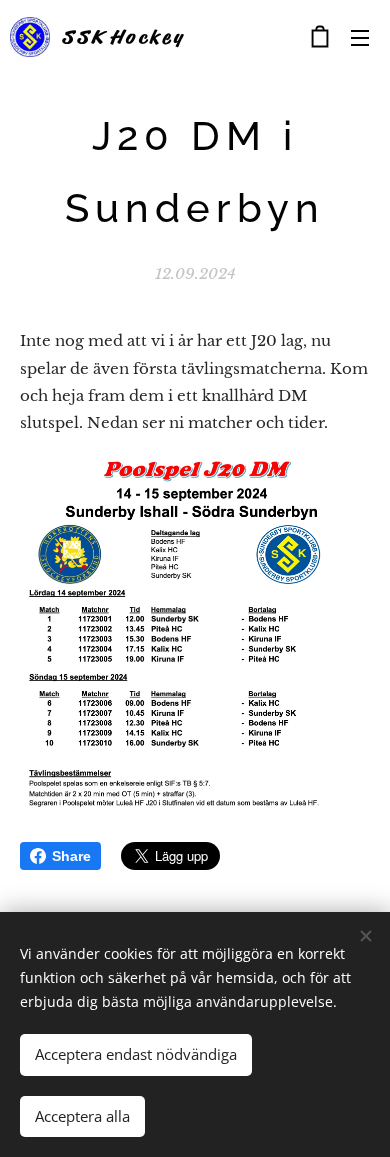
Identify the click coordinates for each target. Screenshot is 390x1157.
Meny (360, 37)
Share (71, 856)
